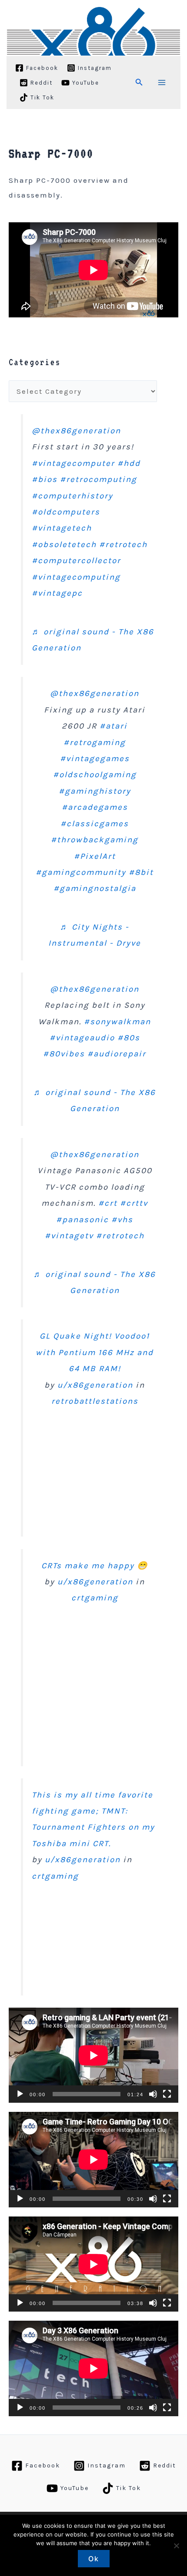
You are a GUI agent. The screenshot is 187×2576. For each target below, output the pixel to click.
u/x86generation (95, 1385)
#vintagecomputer (73, 463)
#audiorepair (117, 1054)
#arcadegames (95, 807)
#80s (129, 1038)
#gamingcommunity (81, 872)
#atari (114, 726)
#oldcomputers (66, 512)
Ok (94, 2559)
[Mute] (153, 2094)
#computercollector (76, 561)
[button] (139, 82)
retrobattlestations (95, 1401)
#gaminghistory (95, 791)
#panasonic (82, 1220)
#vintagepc (57, 593)
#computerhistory (72, 496)
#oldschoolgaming (95, 775)
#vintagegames (95, 759)
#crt (108, 1203)
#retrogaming (95, 742)
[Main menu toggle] (162, 82)
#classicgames (95, 824)
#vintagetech (62, 528)
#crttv (134, 1203)
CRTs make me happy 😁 (95, 1566)
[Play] (20, 2094)
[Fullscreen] (167, 2094)
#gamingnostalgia (95, 888)
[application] (93, 2055)
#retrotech (123, 544)
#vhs (122, 1220)
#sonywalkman (117, 1022)
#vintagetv (69, 1236)
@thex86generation (76, 431)
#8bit (141, 872)
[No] (176, 2546)
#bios (45, 479)
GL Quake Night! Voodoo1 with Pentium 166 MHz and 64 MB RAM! (95, 1352)
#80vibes (64, 1054)
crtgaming (95, 1598)
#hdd (129, 463)
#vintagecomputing (76, 577)
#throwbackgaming (95, 840)
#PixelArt (95, 856)
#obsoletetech (64, 544)
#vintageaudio (82, 1038)
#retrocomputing (99, 479)
